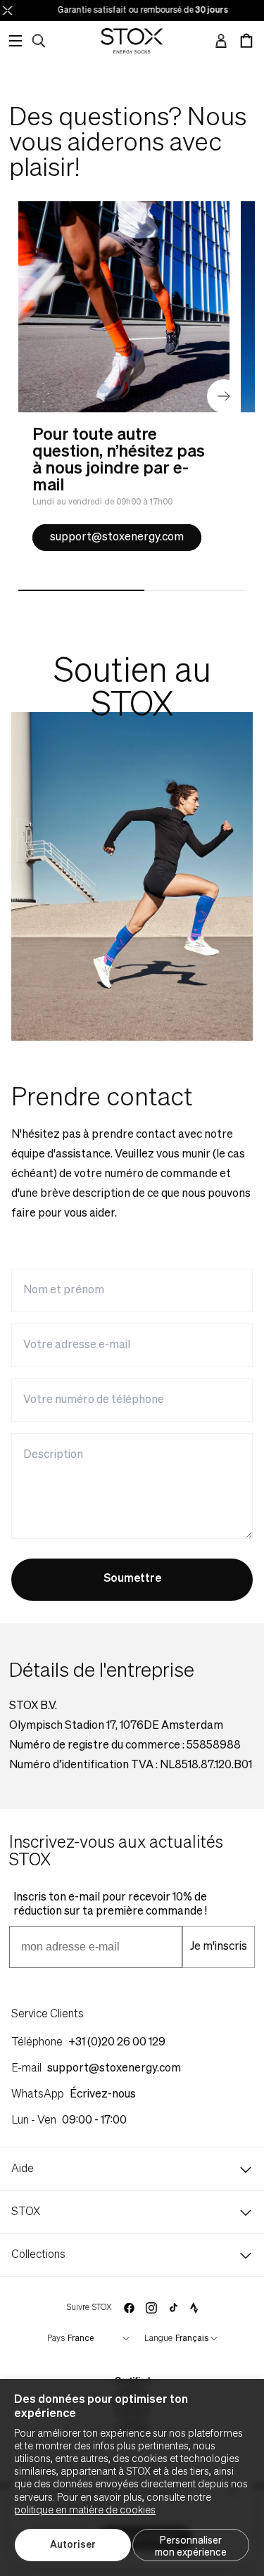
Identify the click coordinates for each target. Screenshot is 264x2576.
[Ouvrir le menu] (15, 41)
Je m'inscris (219, 1947)
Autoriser (73, 2545)
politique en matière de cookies (85, 2511)
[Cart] (246, 41)
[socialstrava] (194, 2308)
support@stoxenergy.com (117, 538)
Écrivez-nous (103, 2095)
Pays (56, 2339)
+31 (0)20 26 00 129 (117, 2043)
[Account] (221, 41)
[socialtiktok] (174, 2308)
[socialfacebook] (129, 2308)
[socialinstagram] (151, 2308)
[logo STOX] (132, 41)
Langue (158, 2339)
